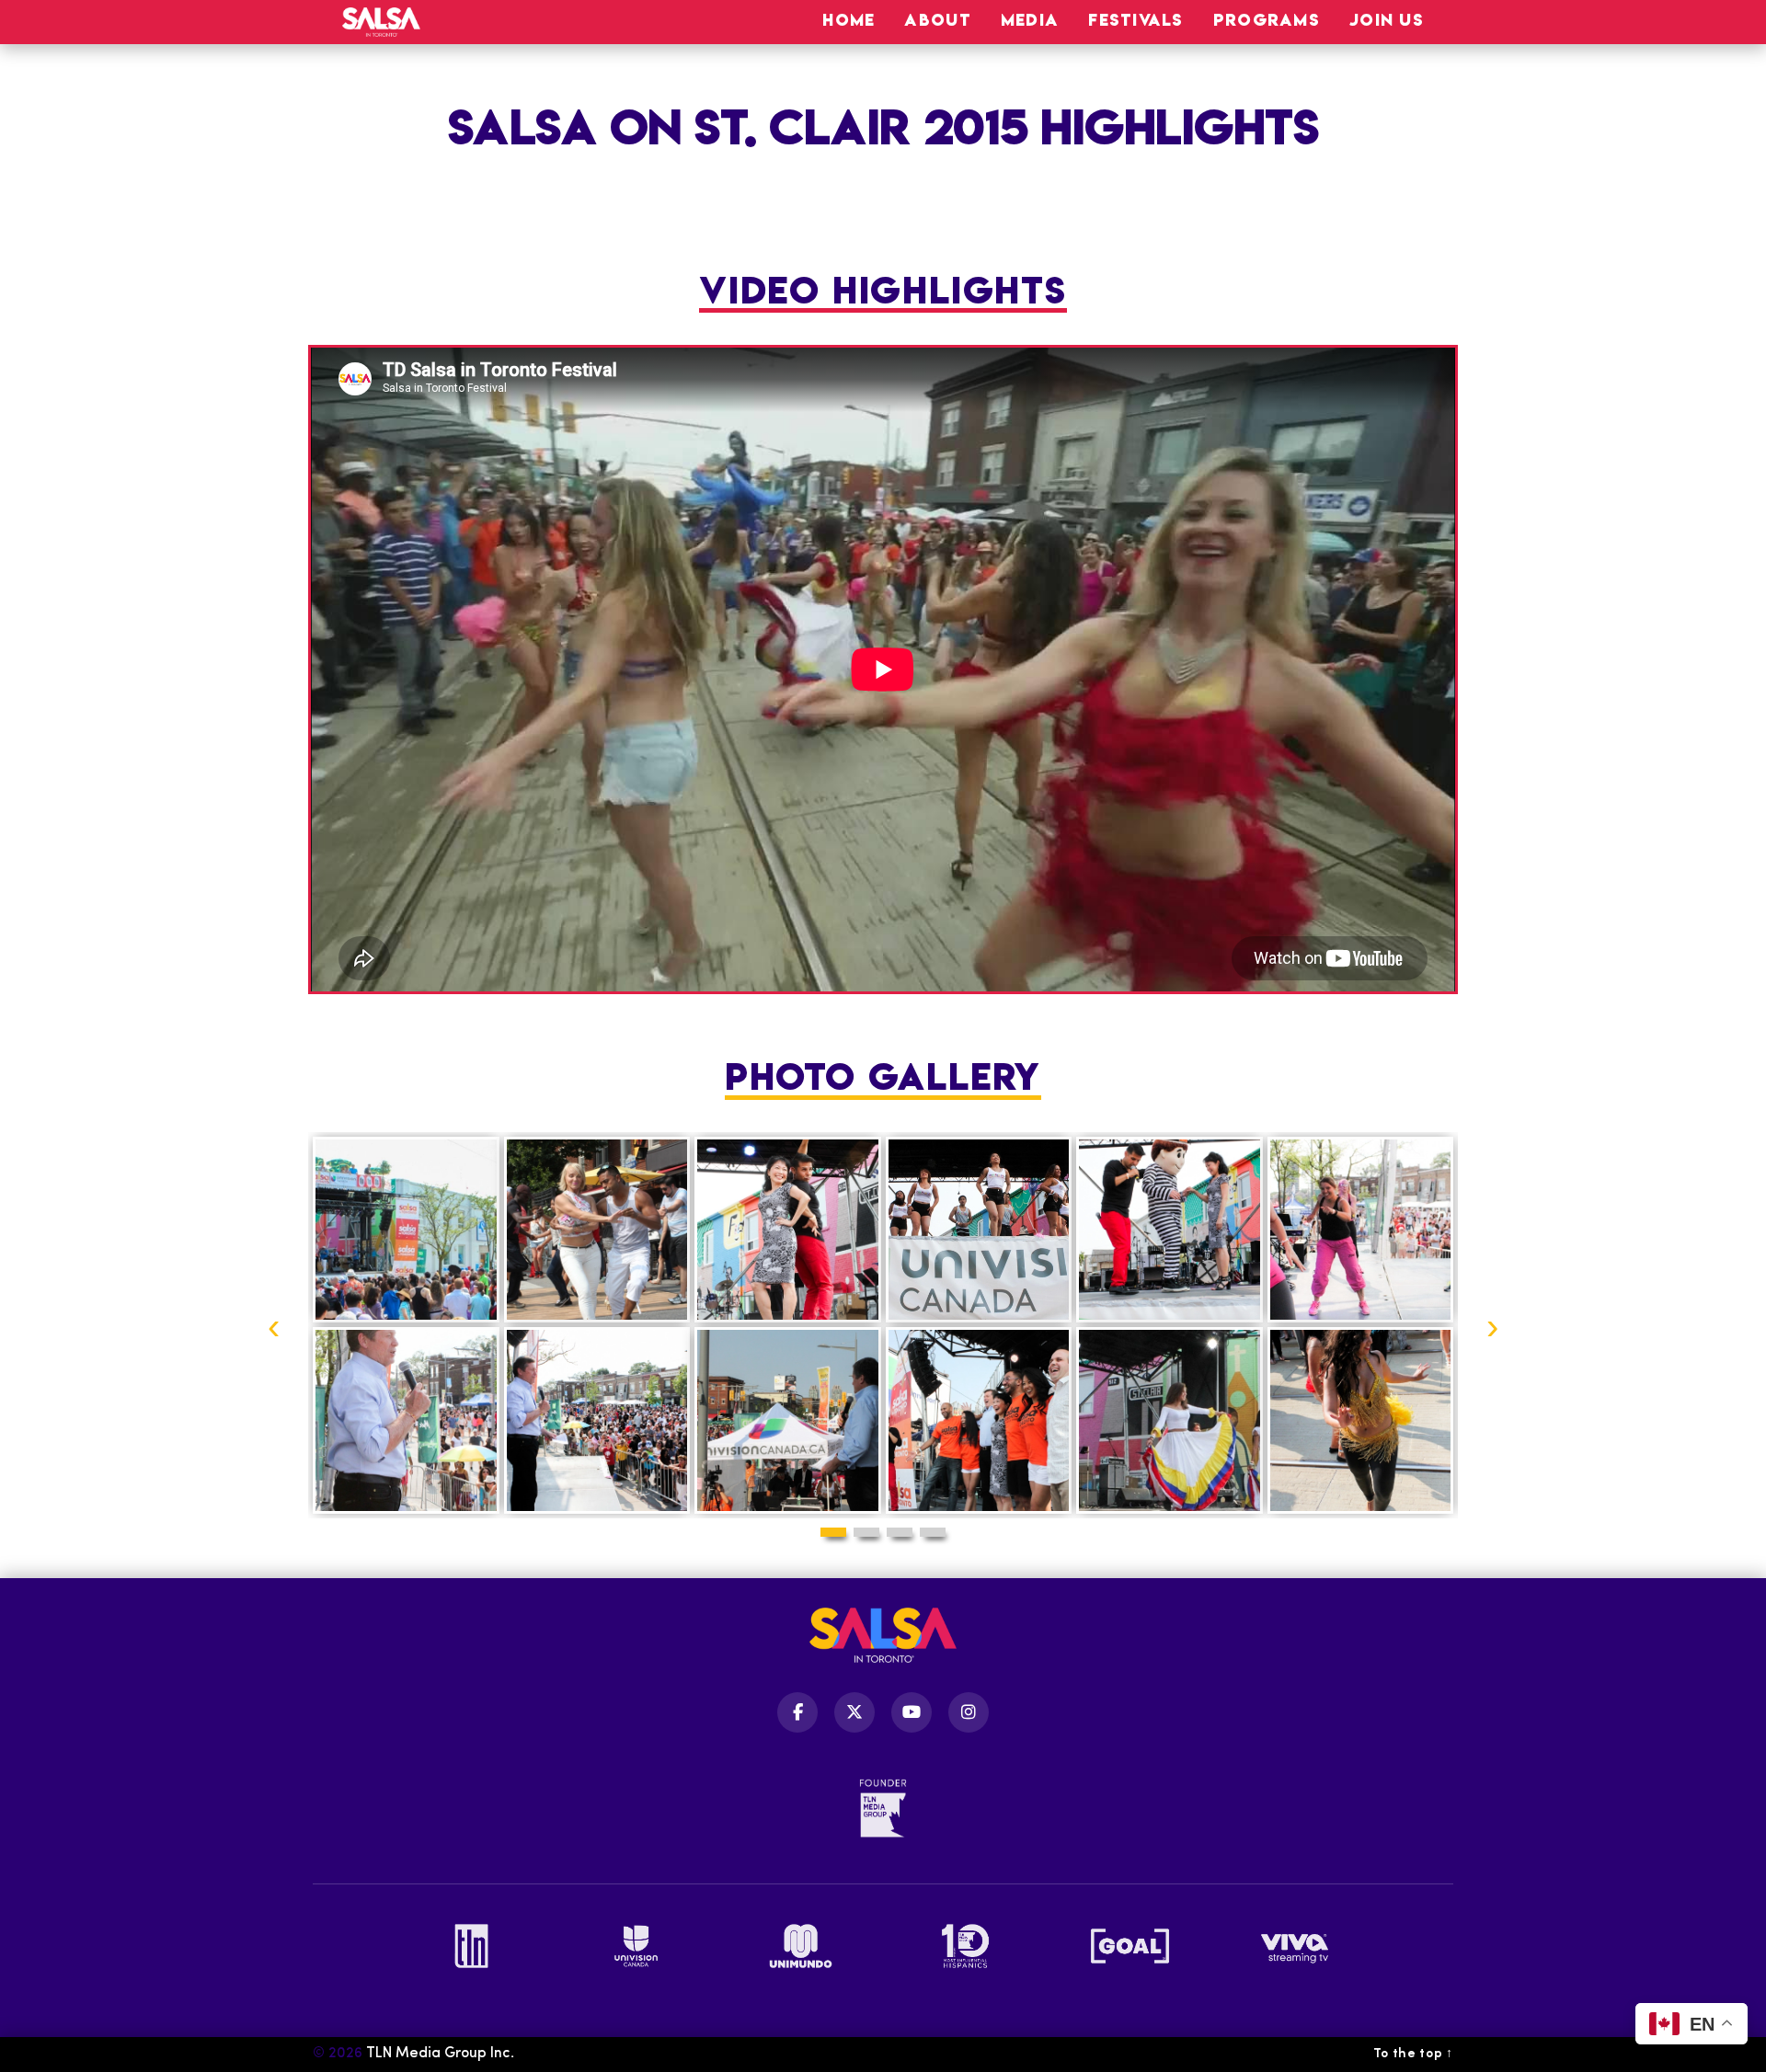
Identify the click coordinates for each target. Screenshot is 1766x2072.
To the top (1413, 2054)
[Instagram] (969, 1712)
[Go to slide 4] (933, 1532)
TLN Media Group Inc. (440, 2054)
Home (849, 20)
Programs (1267, 20)
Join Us (1387, 20)
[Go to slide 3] (900, 1532)
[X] (854, 1712)
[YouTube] (912, 1712)
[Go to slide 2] (866, 1532)
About (937, 20)
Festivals (1136, 20)
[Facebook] (797, 1712)
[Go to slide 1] (833, 1532)
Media (1030, 20)
